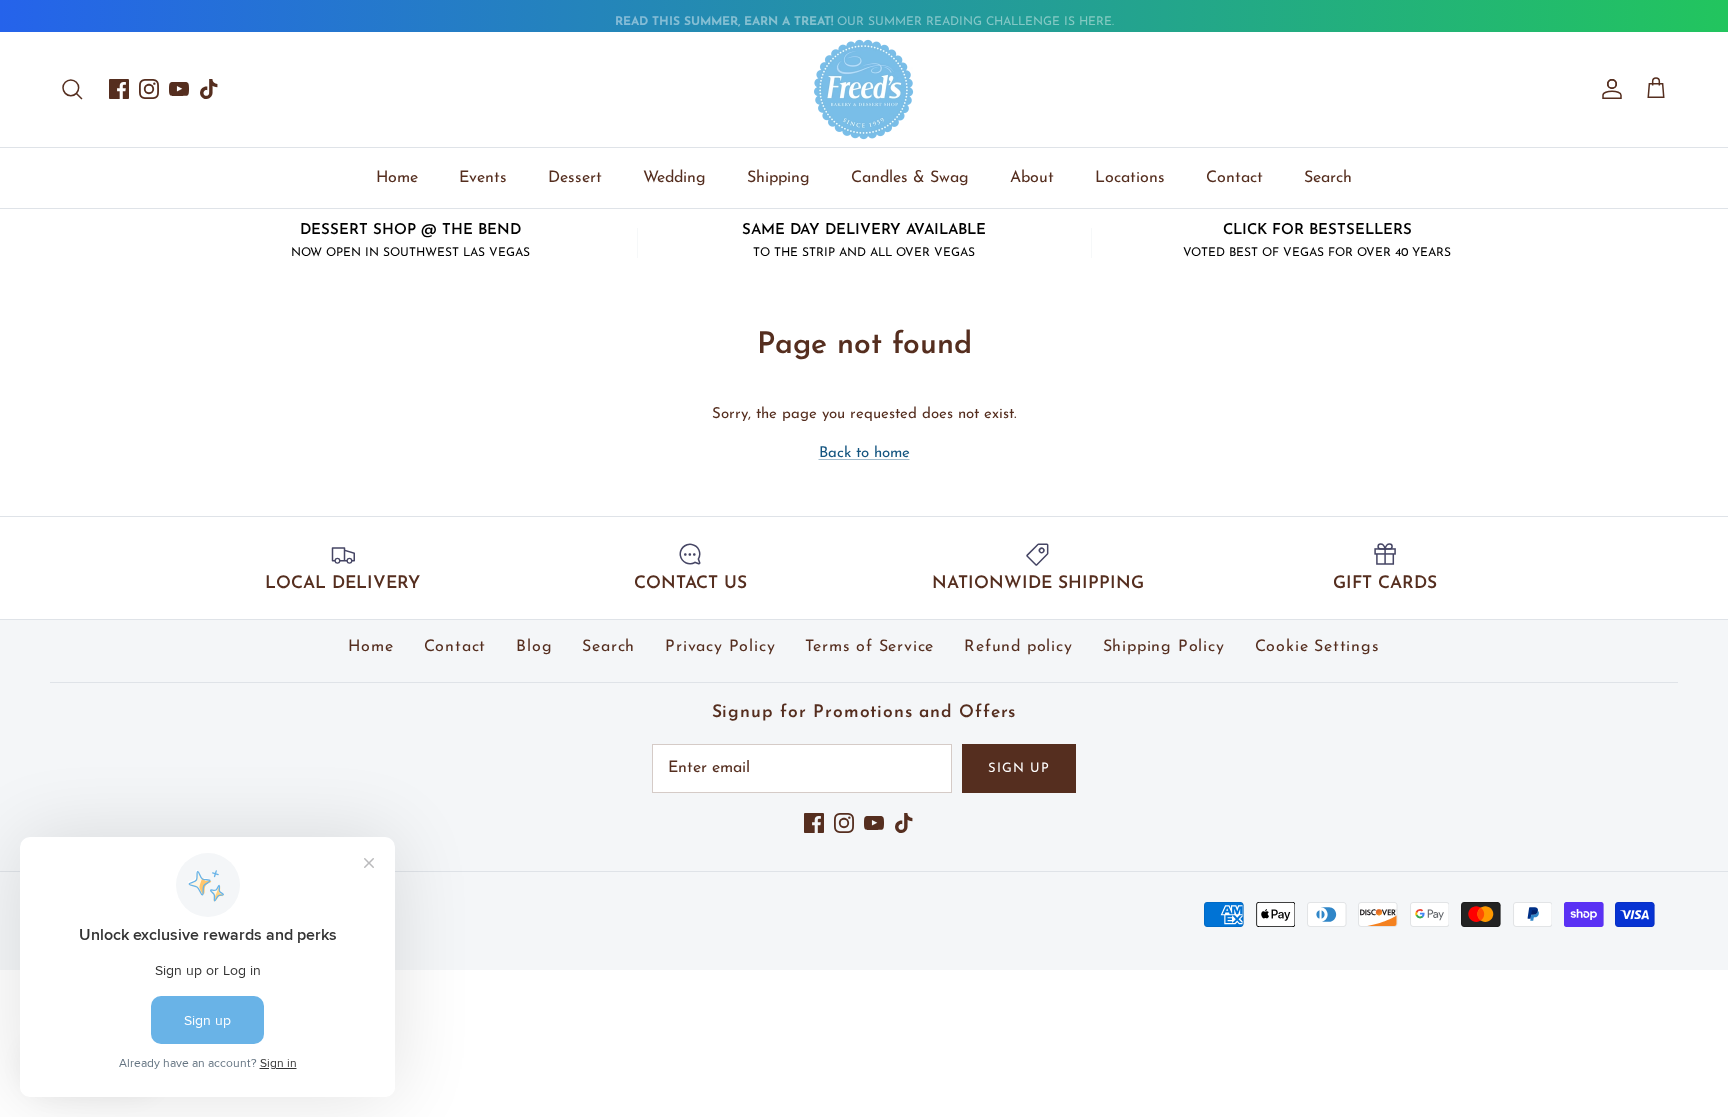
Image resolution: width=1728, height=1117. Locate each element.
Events (483, 178)
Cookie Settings (1317, 647)
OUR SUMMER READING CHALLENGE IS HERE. (864, 18)
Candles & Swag (910, 178)
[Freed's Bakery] (864, 89)
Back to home (864, 453)
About (1032, 178)
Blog (534, 647)
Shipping (778, 178)
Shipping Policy (1164, 647)
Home (397, 178)
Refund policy (1018, 647)
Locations (1130, 178)
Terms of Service (869, 647)
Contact (1234, 178)
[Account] (1608, 89)
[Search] (72, 89)
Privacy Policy (720, 647)
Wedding (674, 178)
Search (1328, 178)
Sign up (1019, 768)
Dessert (575, 178)
